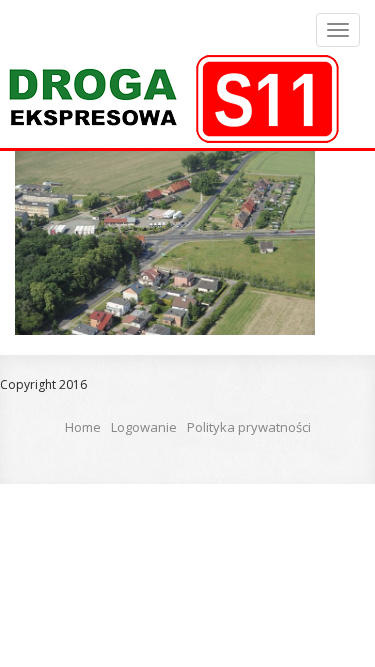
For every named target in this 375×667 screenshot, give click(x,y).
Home (83, 427)
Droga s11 (171, 99)
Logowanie (144, 427)
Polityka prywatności (249, 427)
